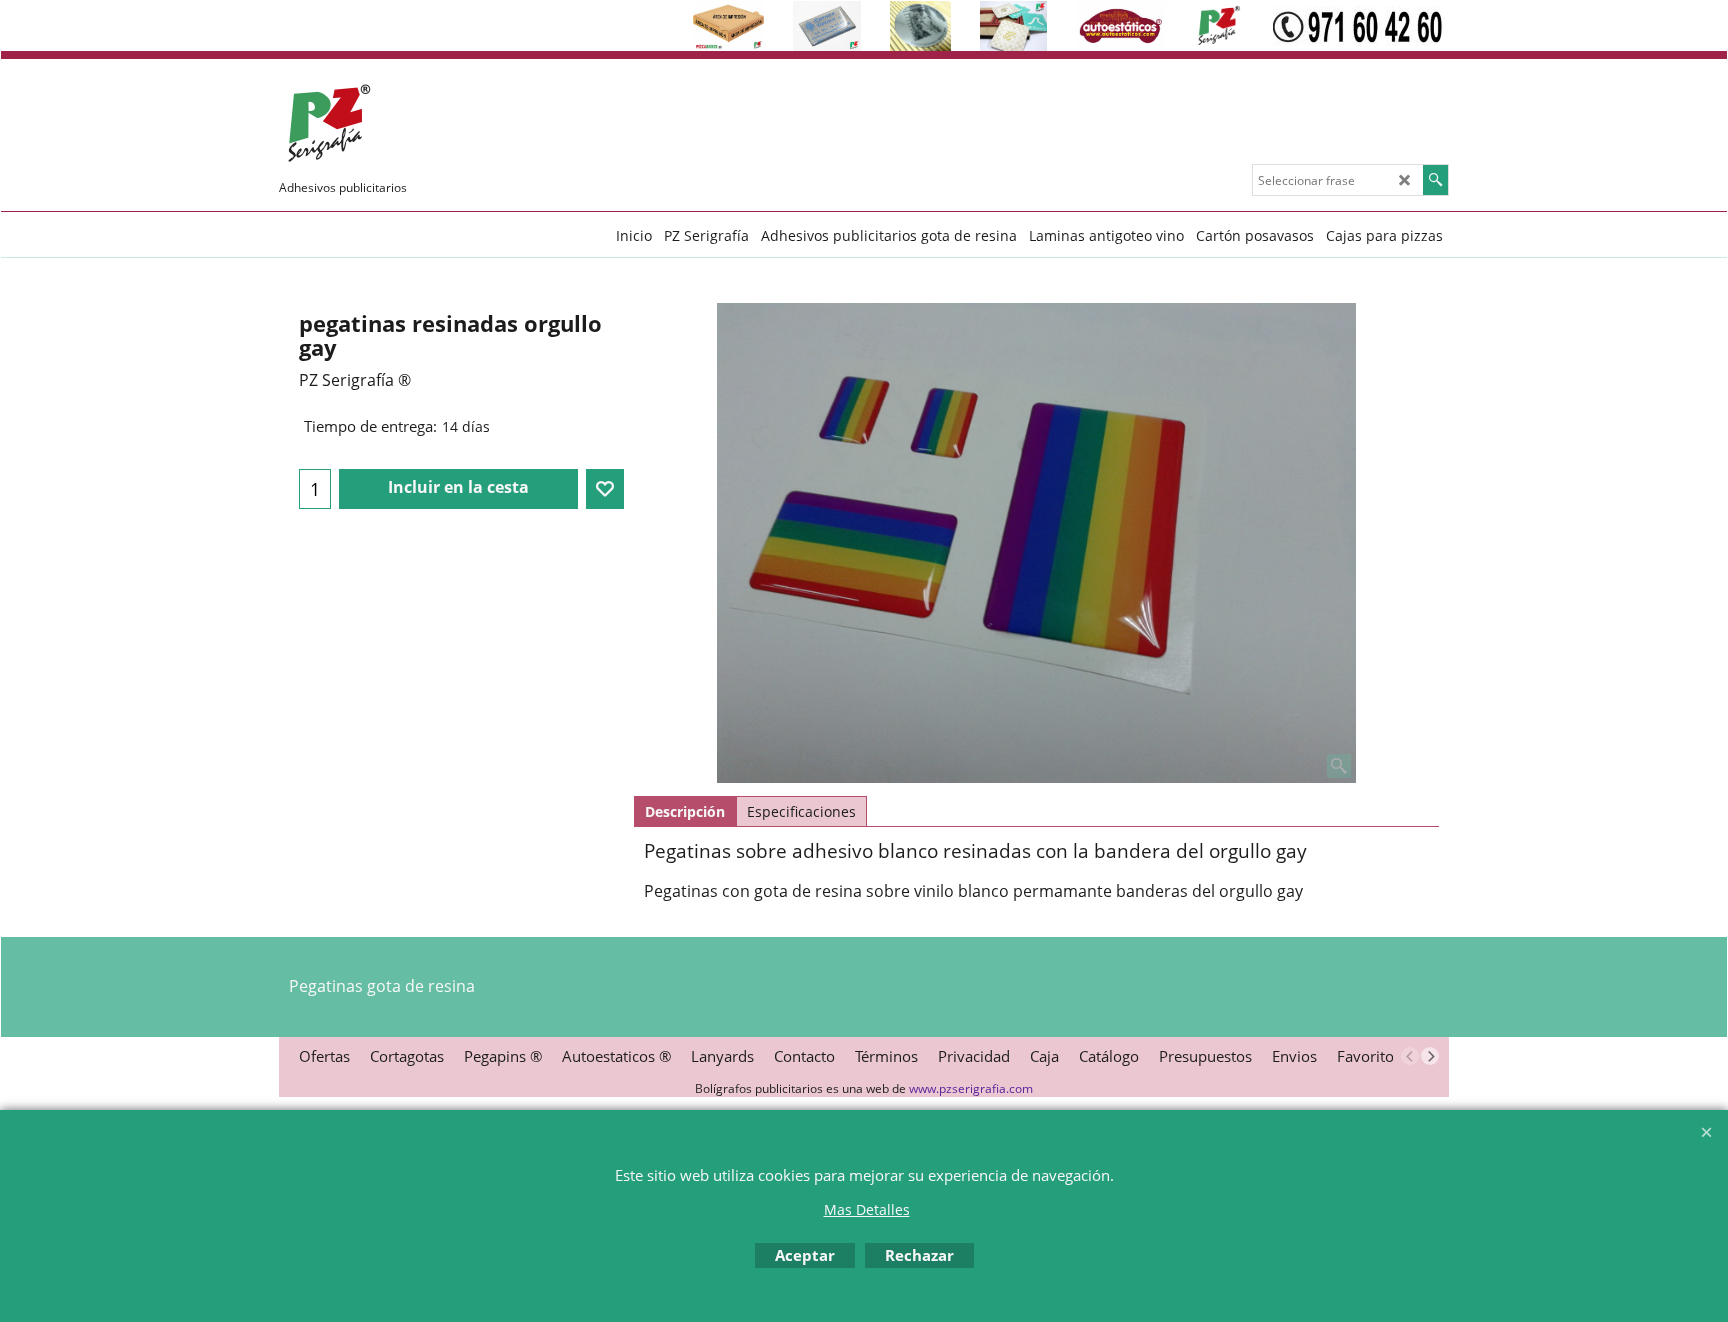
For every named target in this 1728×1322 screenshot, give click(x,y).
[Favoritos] (605, 489)
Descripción (685, 811)
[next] (1430, 1056)
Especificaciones (801, 811)
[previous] (1410, 1056)
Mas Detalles (867, 1209)
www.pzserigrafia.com (971, 1088)
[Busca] (1435, 180)
